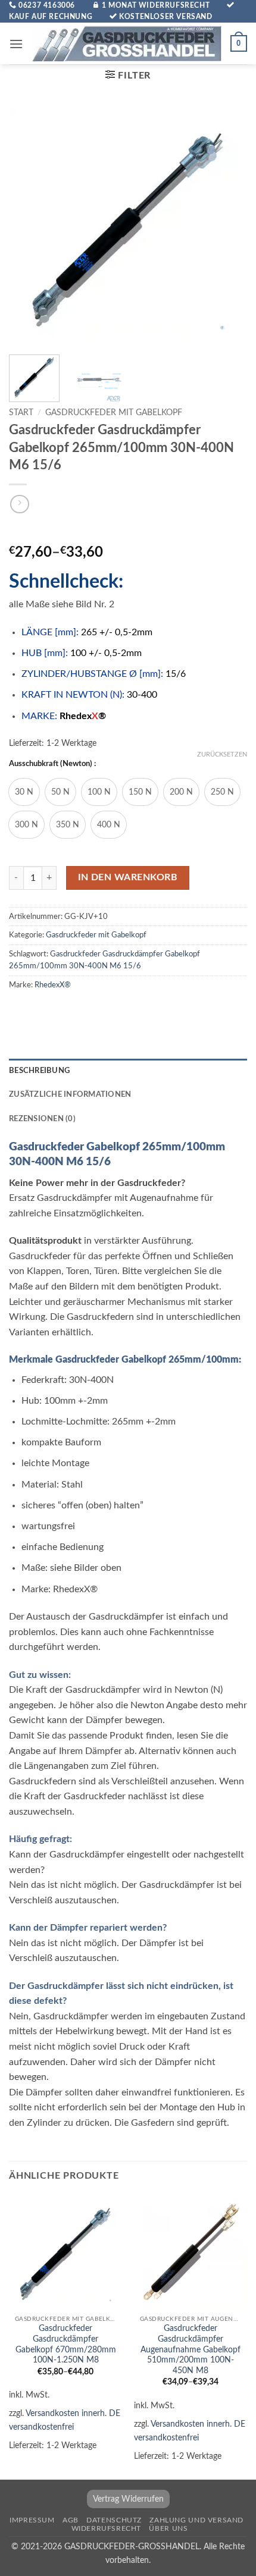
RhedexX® (53, 985)
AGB (71, 2520)
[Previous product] (19, 504)
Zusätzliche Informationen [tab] (70, 1094)
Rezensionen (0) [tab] (42, 1119)
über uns (168, 2528)
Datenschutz (114, 2520)
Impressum (32, 2520)
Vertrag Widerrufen (128, 2499)
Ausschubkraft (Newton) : (52, 764)
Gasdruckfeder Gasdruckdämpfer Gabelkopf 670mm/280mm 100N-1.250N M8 (66, 2344)
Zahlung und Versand (196, 2520)
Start (21, 413)
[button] (16, 44)
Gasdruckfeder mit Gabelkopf (114, 413)
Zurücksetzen (222, 754)
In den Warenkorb (128, 878)
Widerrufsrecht (107, 2528)
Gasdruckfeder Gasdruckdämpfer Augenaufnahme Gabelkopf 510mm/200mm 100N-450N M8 (191, 2350)
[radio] (24, 792)
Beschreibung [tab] (39, 1071)
